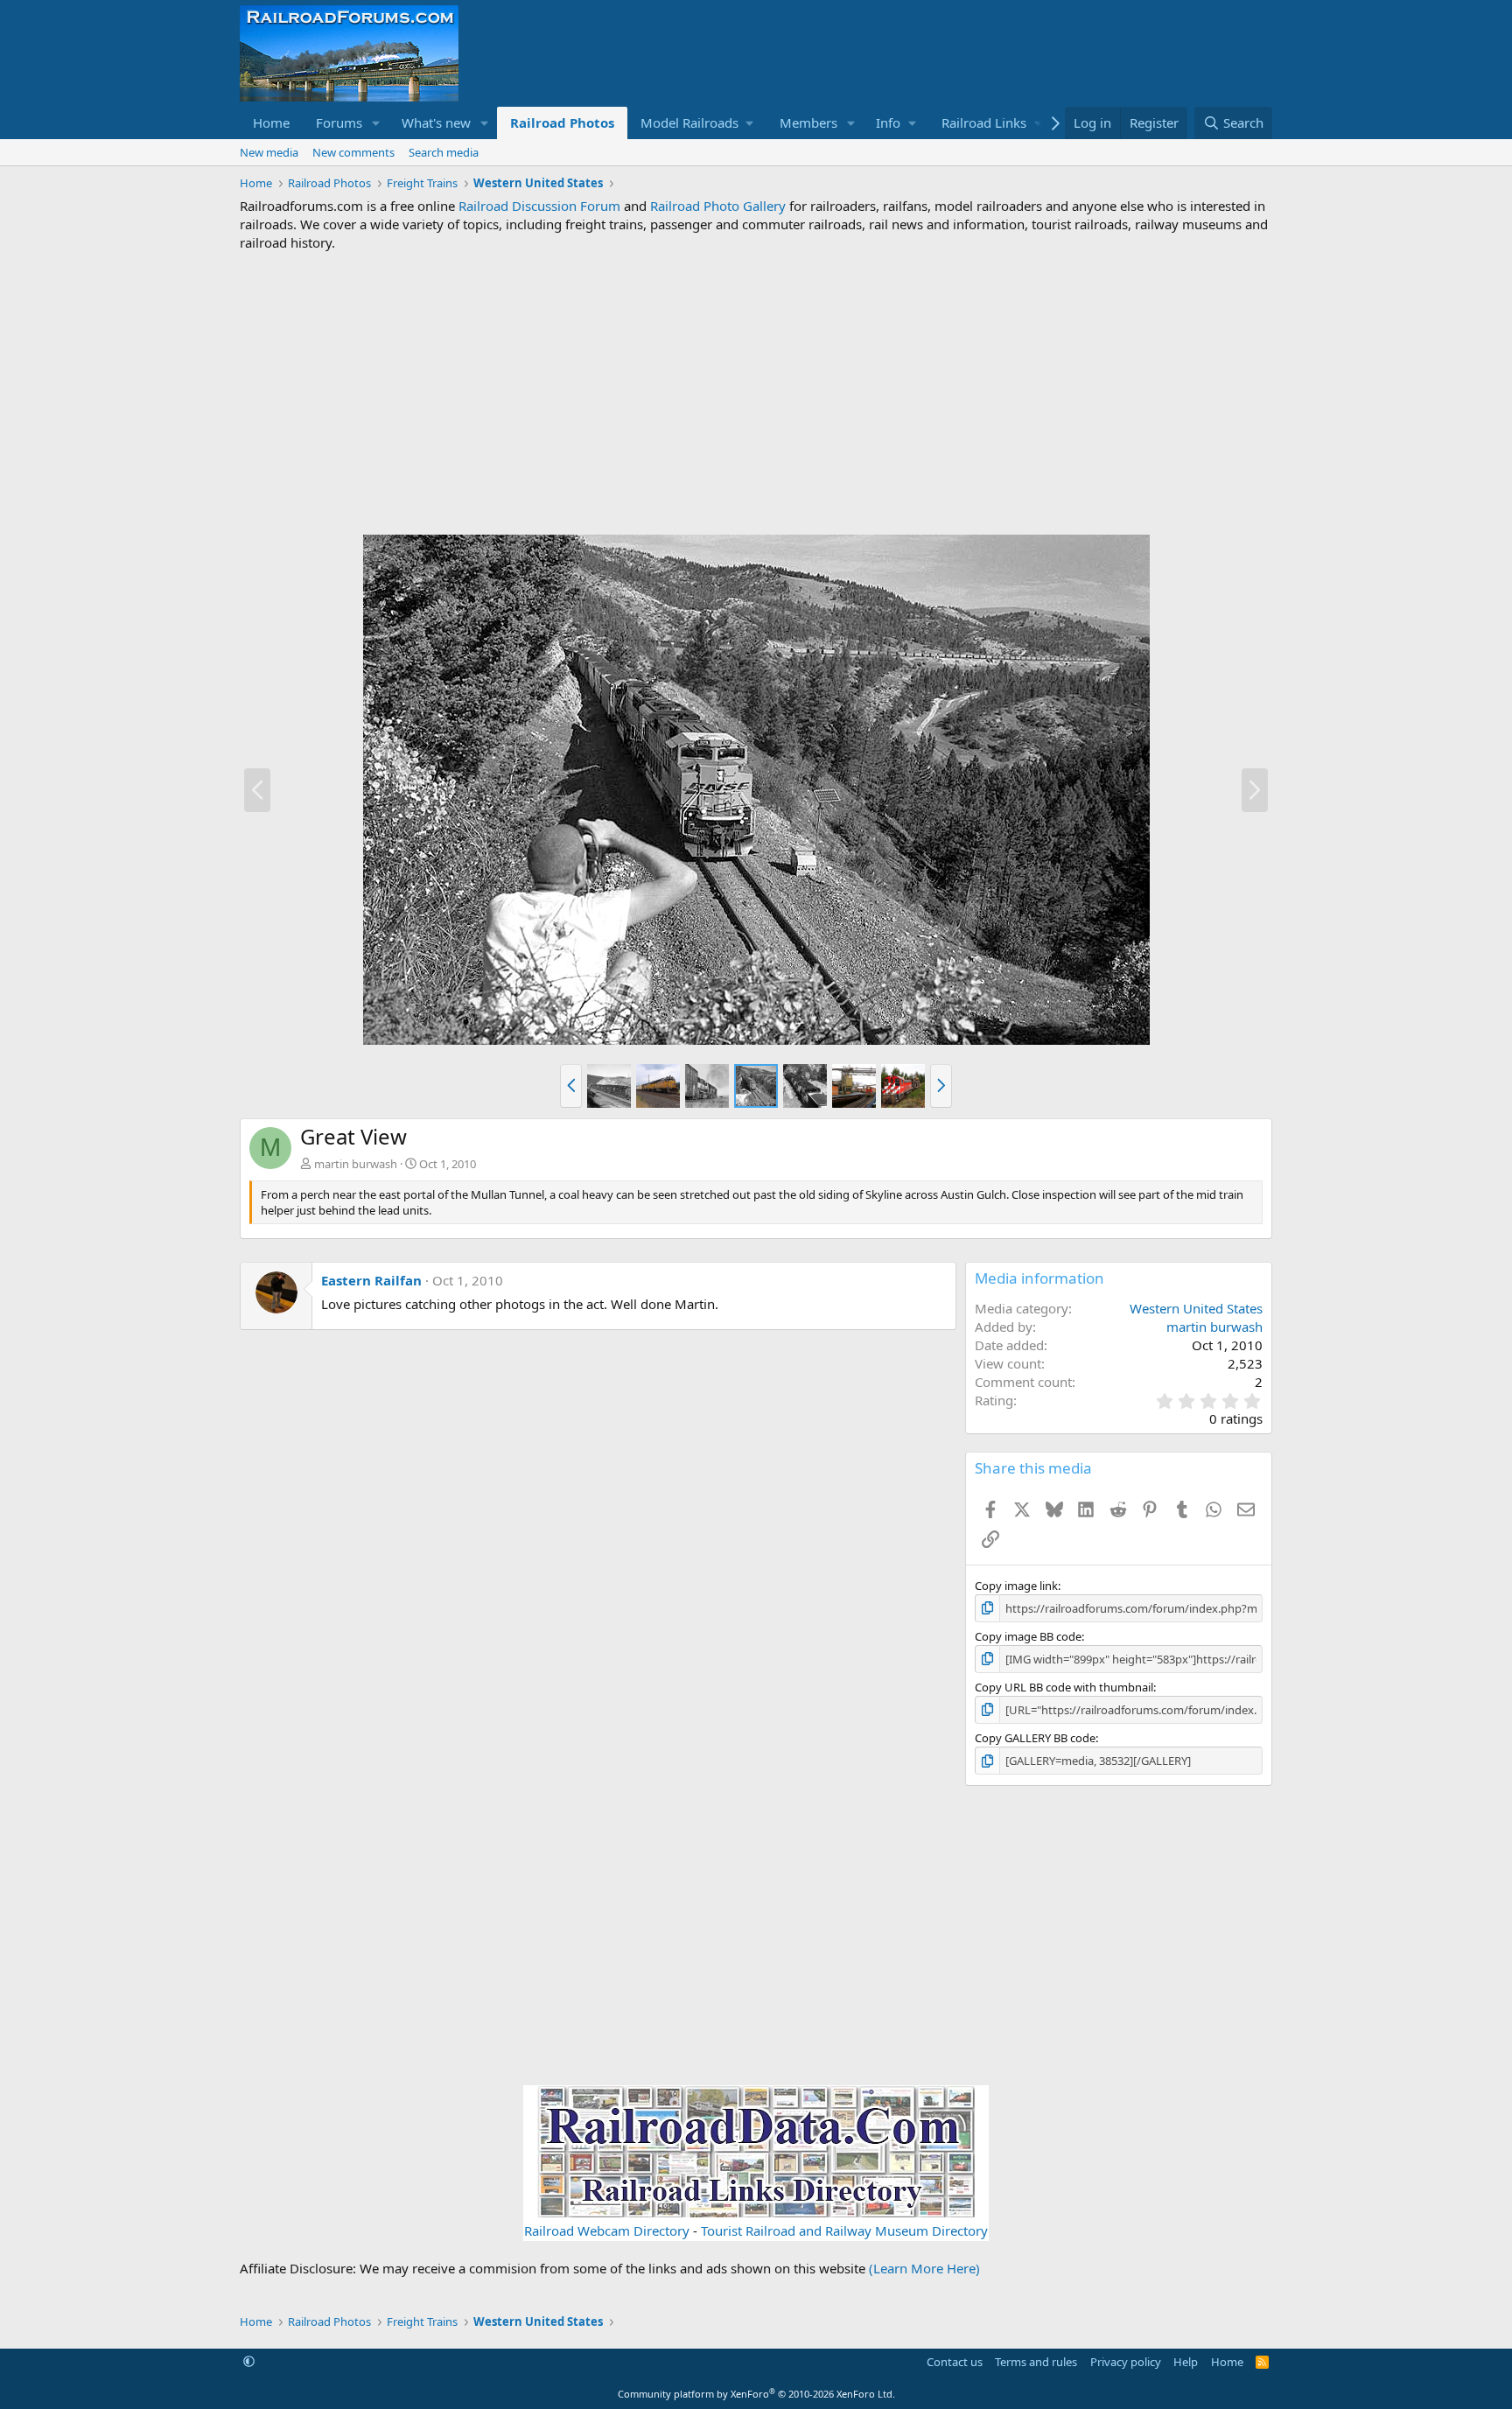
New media (269, 152)
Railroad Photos (562, 123)
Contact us (955, 2362)
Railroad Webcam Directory (607, 2230)
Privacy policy (1126, 2362)
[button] (376, 123)
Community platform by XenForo (756, 2394)
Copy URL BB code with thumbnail (1064, 1687)
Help (1186, 2362)
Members (808, 123)
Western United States (1196, 1308)
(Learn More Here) (924, 2268)
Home (271, 123)
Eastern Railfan (371, 1280)
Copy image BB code (1028, 1636)
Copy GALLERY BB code (1035, 1738)
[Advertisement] (756, 393)
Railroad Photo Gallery (718, 206)
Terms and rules (1036, 2362)
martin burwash (356, 1164)
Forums (339, 123)
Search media (444, 152)
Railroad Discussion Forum (539, 206)
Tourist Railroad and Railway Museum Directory (844, 2230)
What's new (436, 123)
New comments (353, 152)
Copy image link (1016, 1586)
